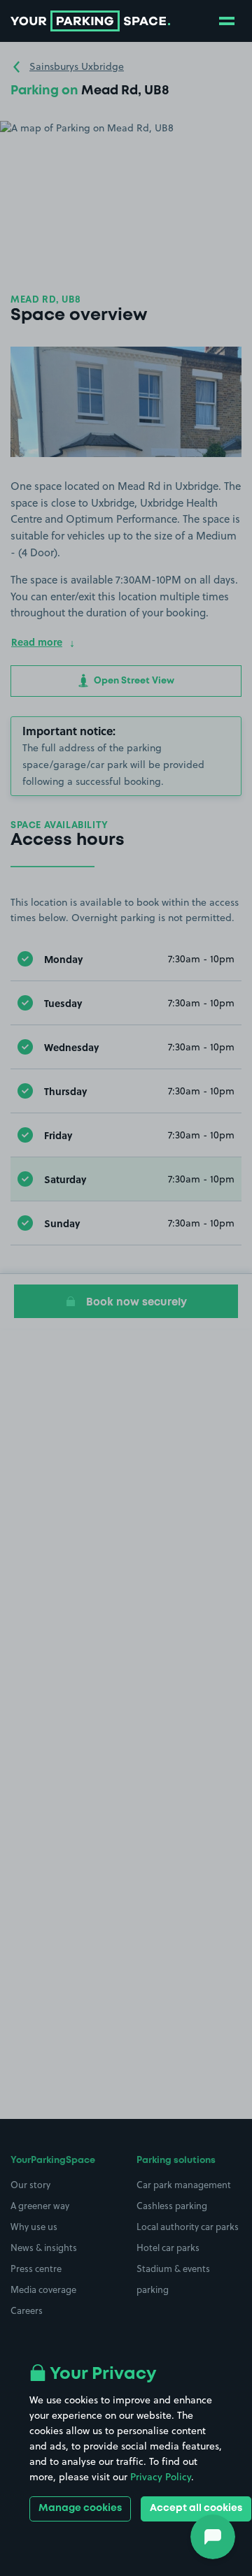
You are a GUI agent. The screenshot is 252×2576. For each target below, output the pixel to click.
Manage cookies (80, 2508)
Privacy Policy (161, 2477)
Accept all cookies (196, 2508)
